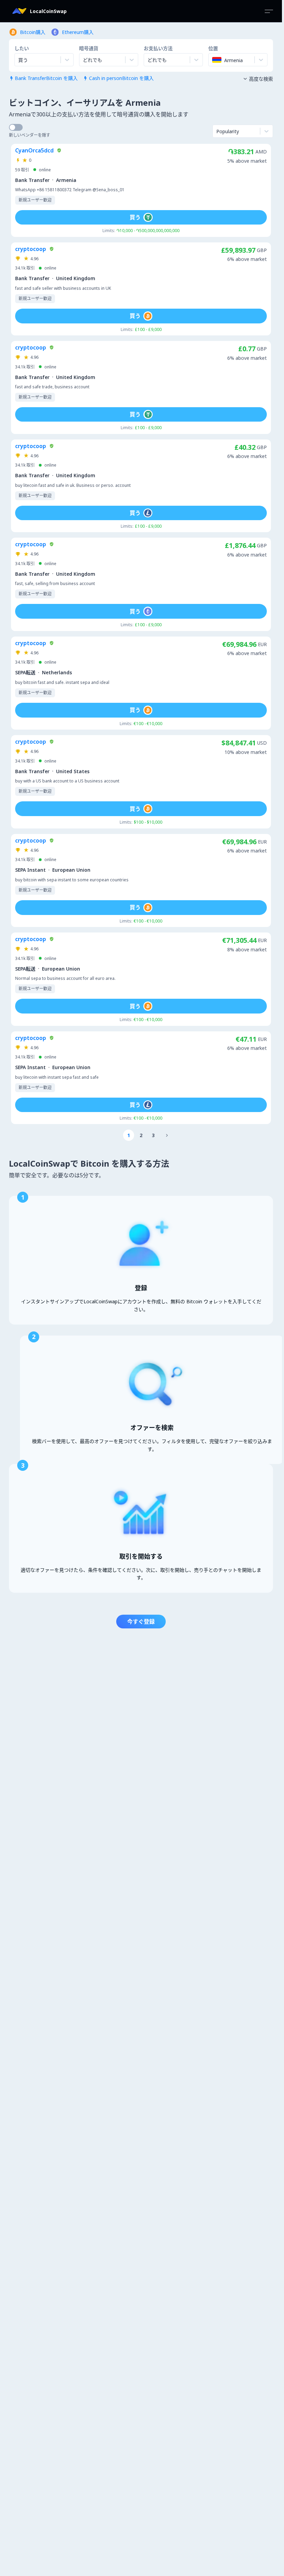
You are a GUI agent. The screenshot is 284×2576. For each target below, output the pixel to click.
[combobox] (84, 60)
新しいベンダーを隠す (30, 135)
